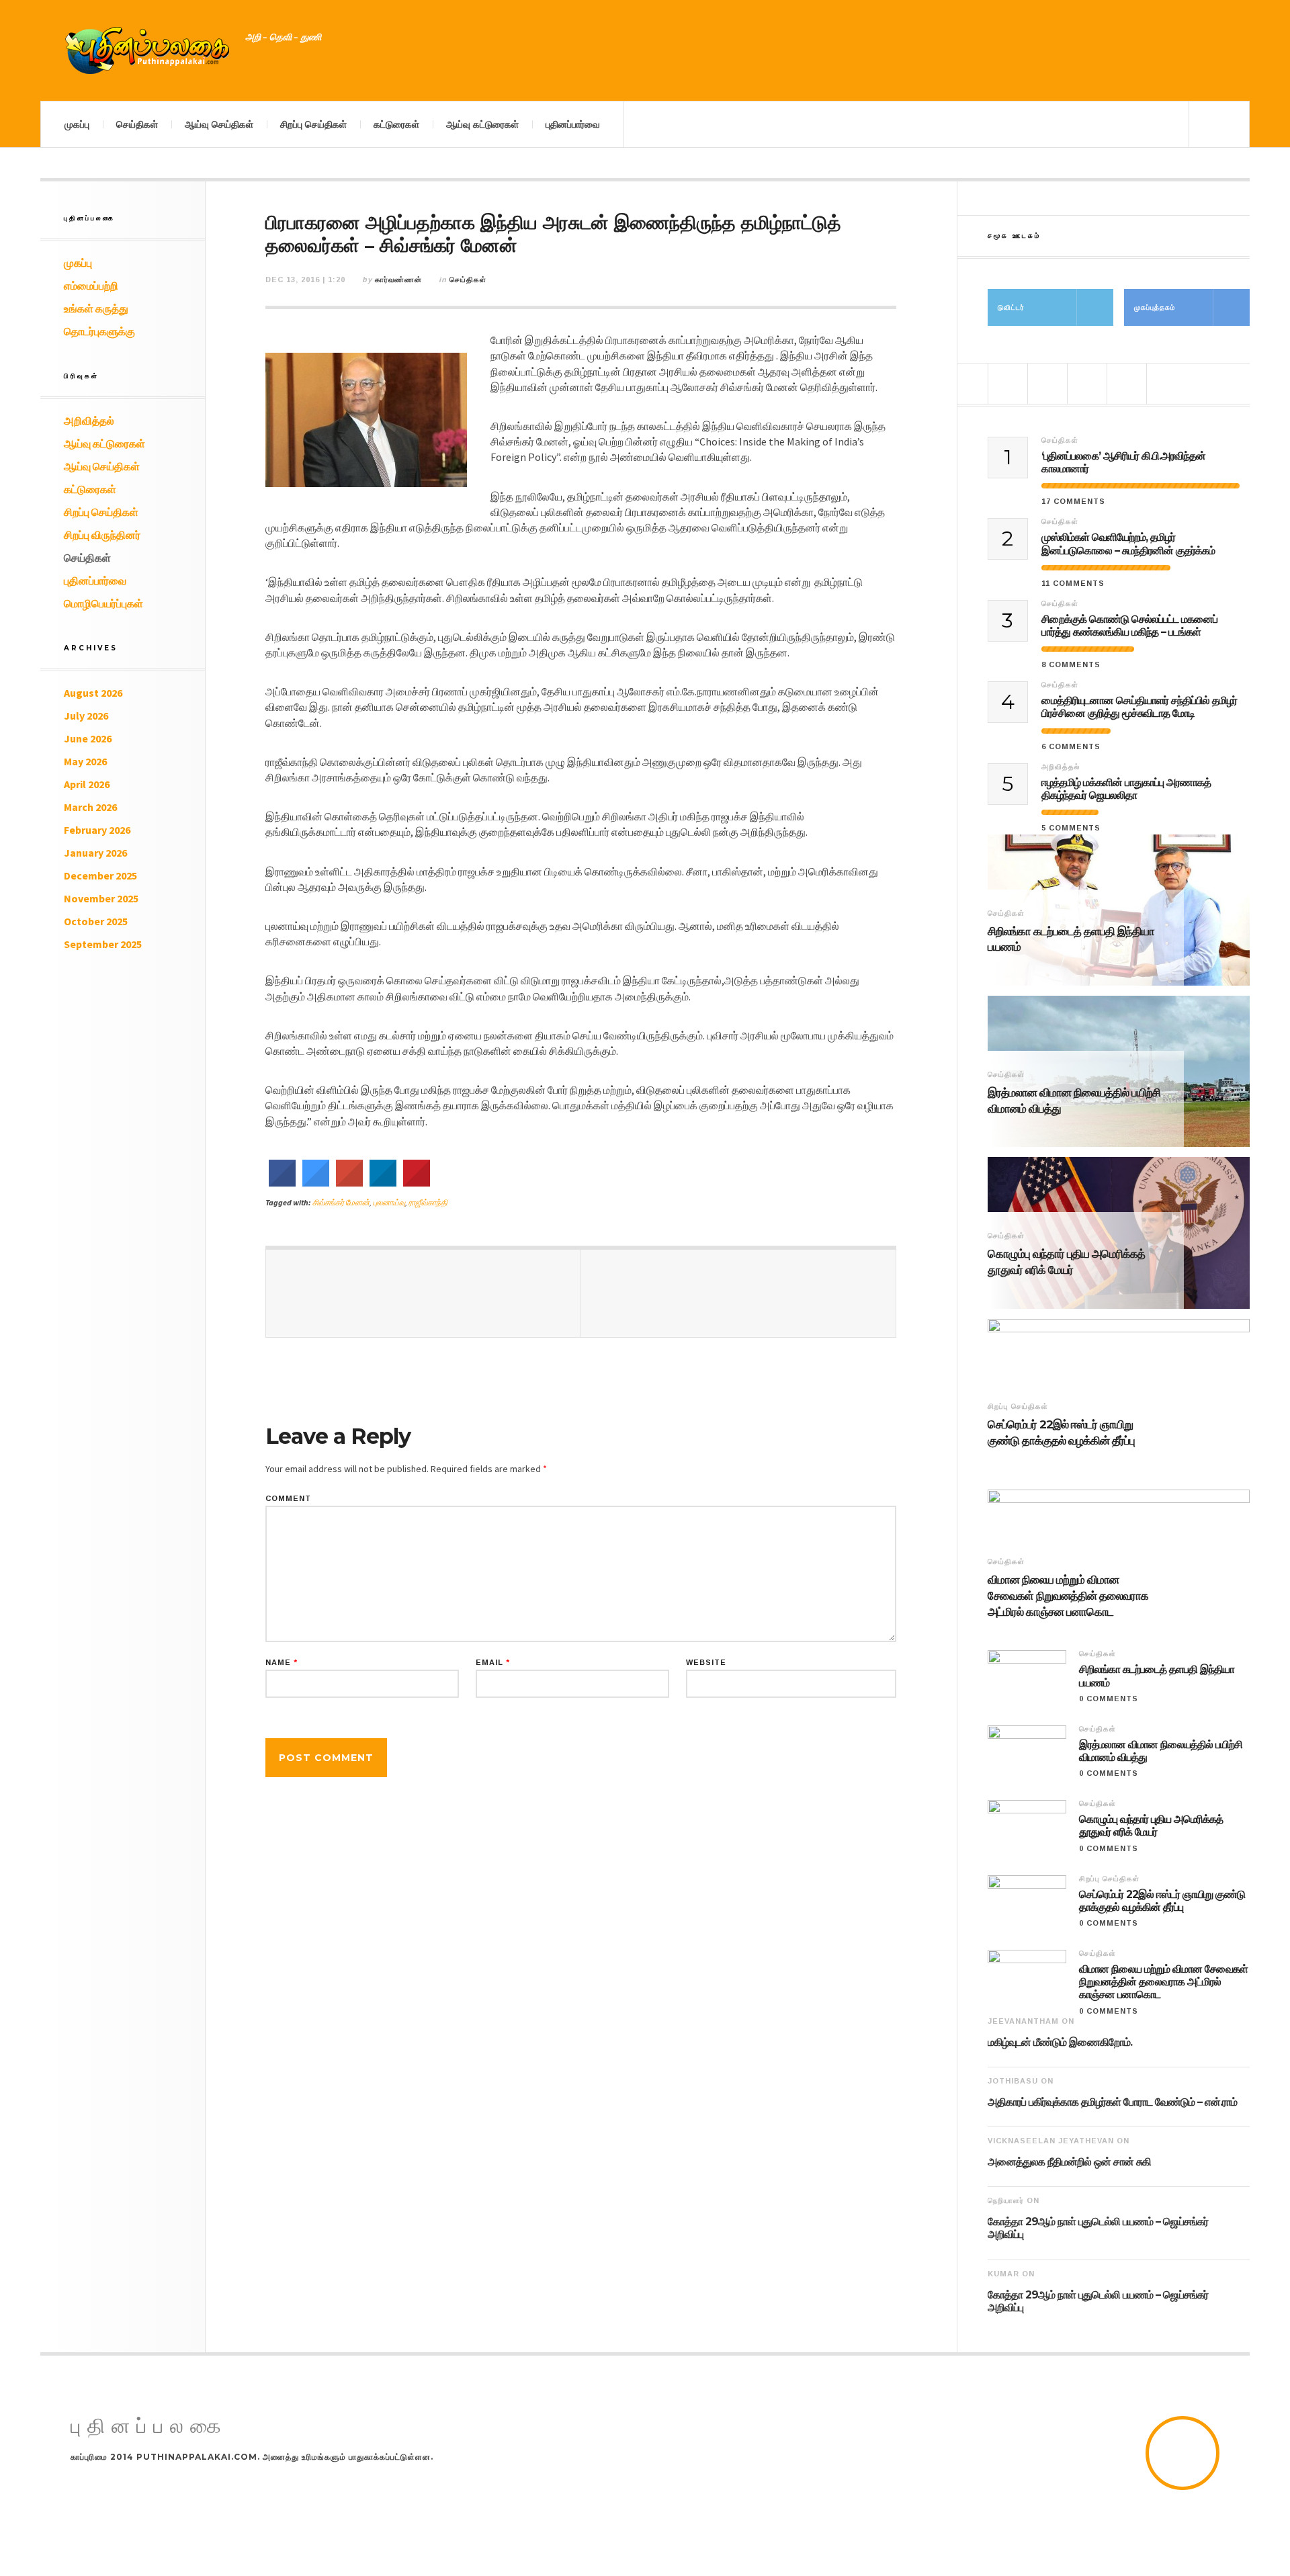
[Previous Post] (423, 1293)
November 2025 (101, 898)
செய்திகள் (137, 124)
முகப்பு (77, 124)
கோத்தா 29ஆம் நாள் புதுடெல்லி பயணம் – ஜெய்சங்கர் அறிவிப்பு (1098, 2228)
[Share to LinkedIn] (383, 1183)
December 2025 (100, 875)
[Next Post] (738, 1293)
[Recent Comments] (1127, 384)
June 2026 (88, 738)
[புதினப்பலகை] (148, 50)
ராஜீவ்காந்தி (428, 1202)
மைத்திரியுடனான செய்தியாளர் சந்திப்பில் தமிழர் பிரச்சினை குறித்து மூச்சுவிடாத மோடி (1139, 707)
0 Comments (1109, 1699)
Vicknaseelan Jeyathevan (1051, 2141)
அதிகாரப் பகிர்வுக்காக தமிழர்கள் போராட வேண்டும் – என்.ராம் (1112, 2102)
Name (282, 1663)
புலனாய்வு (389, 1202)
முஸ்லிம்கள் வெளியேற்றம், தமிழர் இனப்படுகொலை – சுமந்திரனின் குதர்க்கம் (1128, 544)
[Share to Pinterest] (417, 1183)
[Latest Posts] (1087, 384)
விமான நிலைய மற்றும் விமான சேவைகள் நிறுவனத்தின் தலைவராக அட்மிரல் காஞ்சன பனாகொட (1068, 1596)
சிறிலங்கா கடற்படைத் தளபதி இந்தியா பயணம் (1071, 939)
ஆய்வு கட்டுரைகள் (482, 124)
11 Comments (1073, 583)
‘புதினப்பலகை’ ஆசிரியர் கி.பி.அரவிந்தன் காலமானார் (1123, 462)
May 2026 (85, 761)
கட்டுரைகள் (396, 124)
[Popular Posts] (1008, 384)
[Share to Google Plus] (349, 1183)
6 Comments (1071, 746)
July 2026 (86, 716)
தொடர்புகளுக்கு (99, 331)
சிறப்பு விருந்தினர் (102, 535)
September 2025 (103, 944)
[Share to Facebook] (282, 1183)
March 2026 (90, 807)
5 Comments (1071, 828)
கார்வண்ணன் (398, 280)
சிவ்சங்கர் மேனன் (341, 1202)
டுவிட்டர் (1011, 307)
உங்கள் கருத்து (96, 308)
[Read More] (994, 965)
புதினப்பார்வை (573, 124)
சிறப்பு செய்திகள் (313, 124)
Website (706, 1663)
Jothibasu (1013, 2081)
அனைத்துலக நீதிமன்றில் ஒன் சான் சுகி (1069, 2162)
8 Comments (1071, 664)
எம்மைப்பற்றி (91, 286)
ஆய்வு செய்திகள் (219, 124)
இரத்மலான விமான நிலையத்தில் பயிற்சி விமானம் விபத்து (1074, 1101)
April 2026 (87, 784)
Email (493, 1663)
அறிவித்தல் (89, 421)
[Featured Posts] (1047, 384)
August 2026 (93, 693)
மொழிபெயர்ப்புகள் (103, 603)
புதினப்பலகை (149, 2427)
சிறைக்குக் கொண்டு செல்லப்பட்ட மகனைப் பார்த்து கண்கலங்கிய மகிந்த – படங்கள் (1129, 626)
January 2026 (95, 853)
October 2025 (96, 921)
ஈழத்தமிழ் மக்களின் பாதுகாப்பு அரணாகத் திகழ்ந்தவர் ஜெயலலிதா (1126, 789)
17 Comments (1073, 501)
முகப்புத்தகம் (1155, 307)
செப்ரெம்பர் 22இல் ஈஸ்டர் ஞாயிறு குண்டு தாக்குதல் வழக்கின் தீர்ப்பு (1061, 1432)
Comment (288, 1499)
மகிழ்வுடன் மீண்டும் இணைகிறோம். (1060, 2042)
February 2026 (97, 830)
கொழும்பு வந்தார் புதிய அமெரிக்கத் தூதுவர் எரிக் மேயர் (1066, 1262)
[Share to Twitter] (316, 1183)
